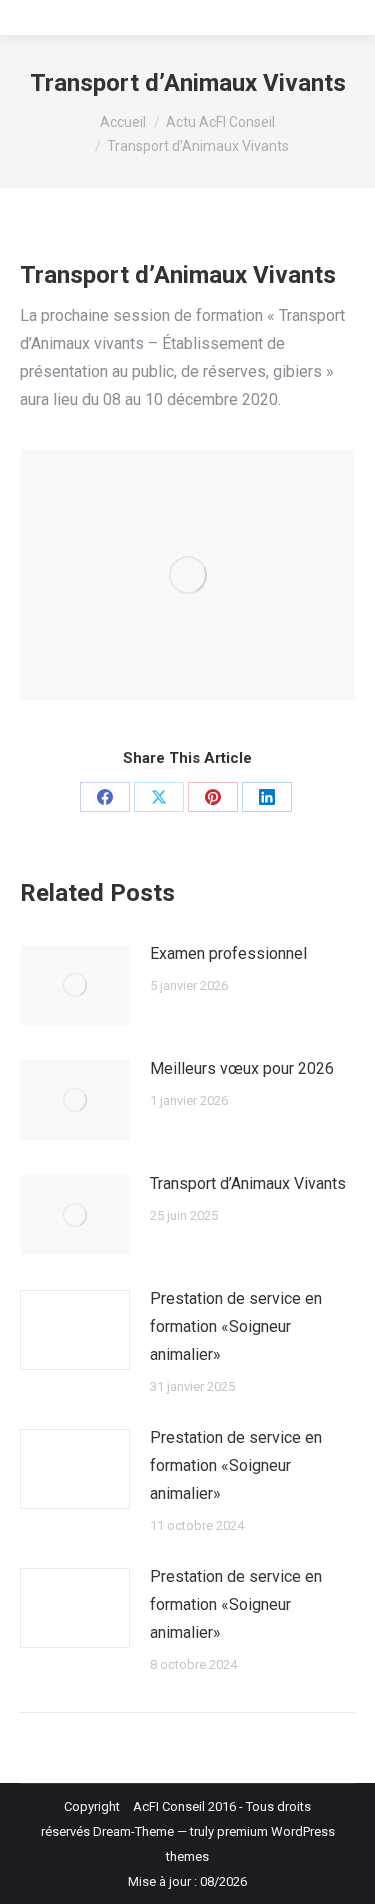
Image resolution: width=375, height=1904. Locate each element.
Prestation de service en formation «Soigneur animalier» (236, 1326)
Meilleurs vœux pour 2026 (242, 1068)
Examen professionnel (228, 953)
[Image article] (75, 985)
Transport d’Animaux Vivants (248, 1183)
